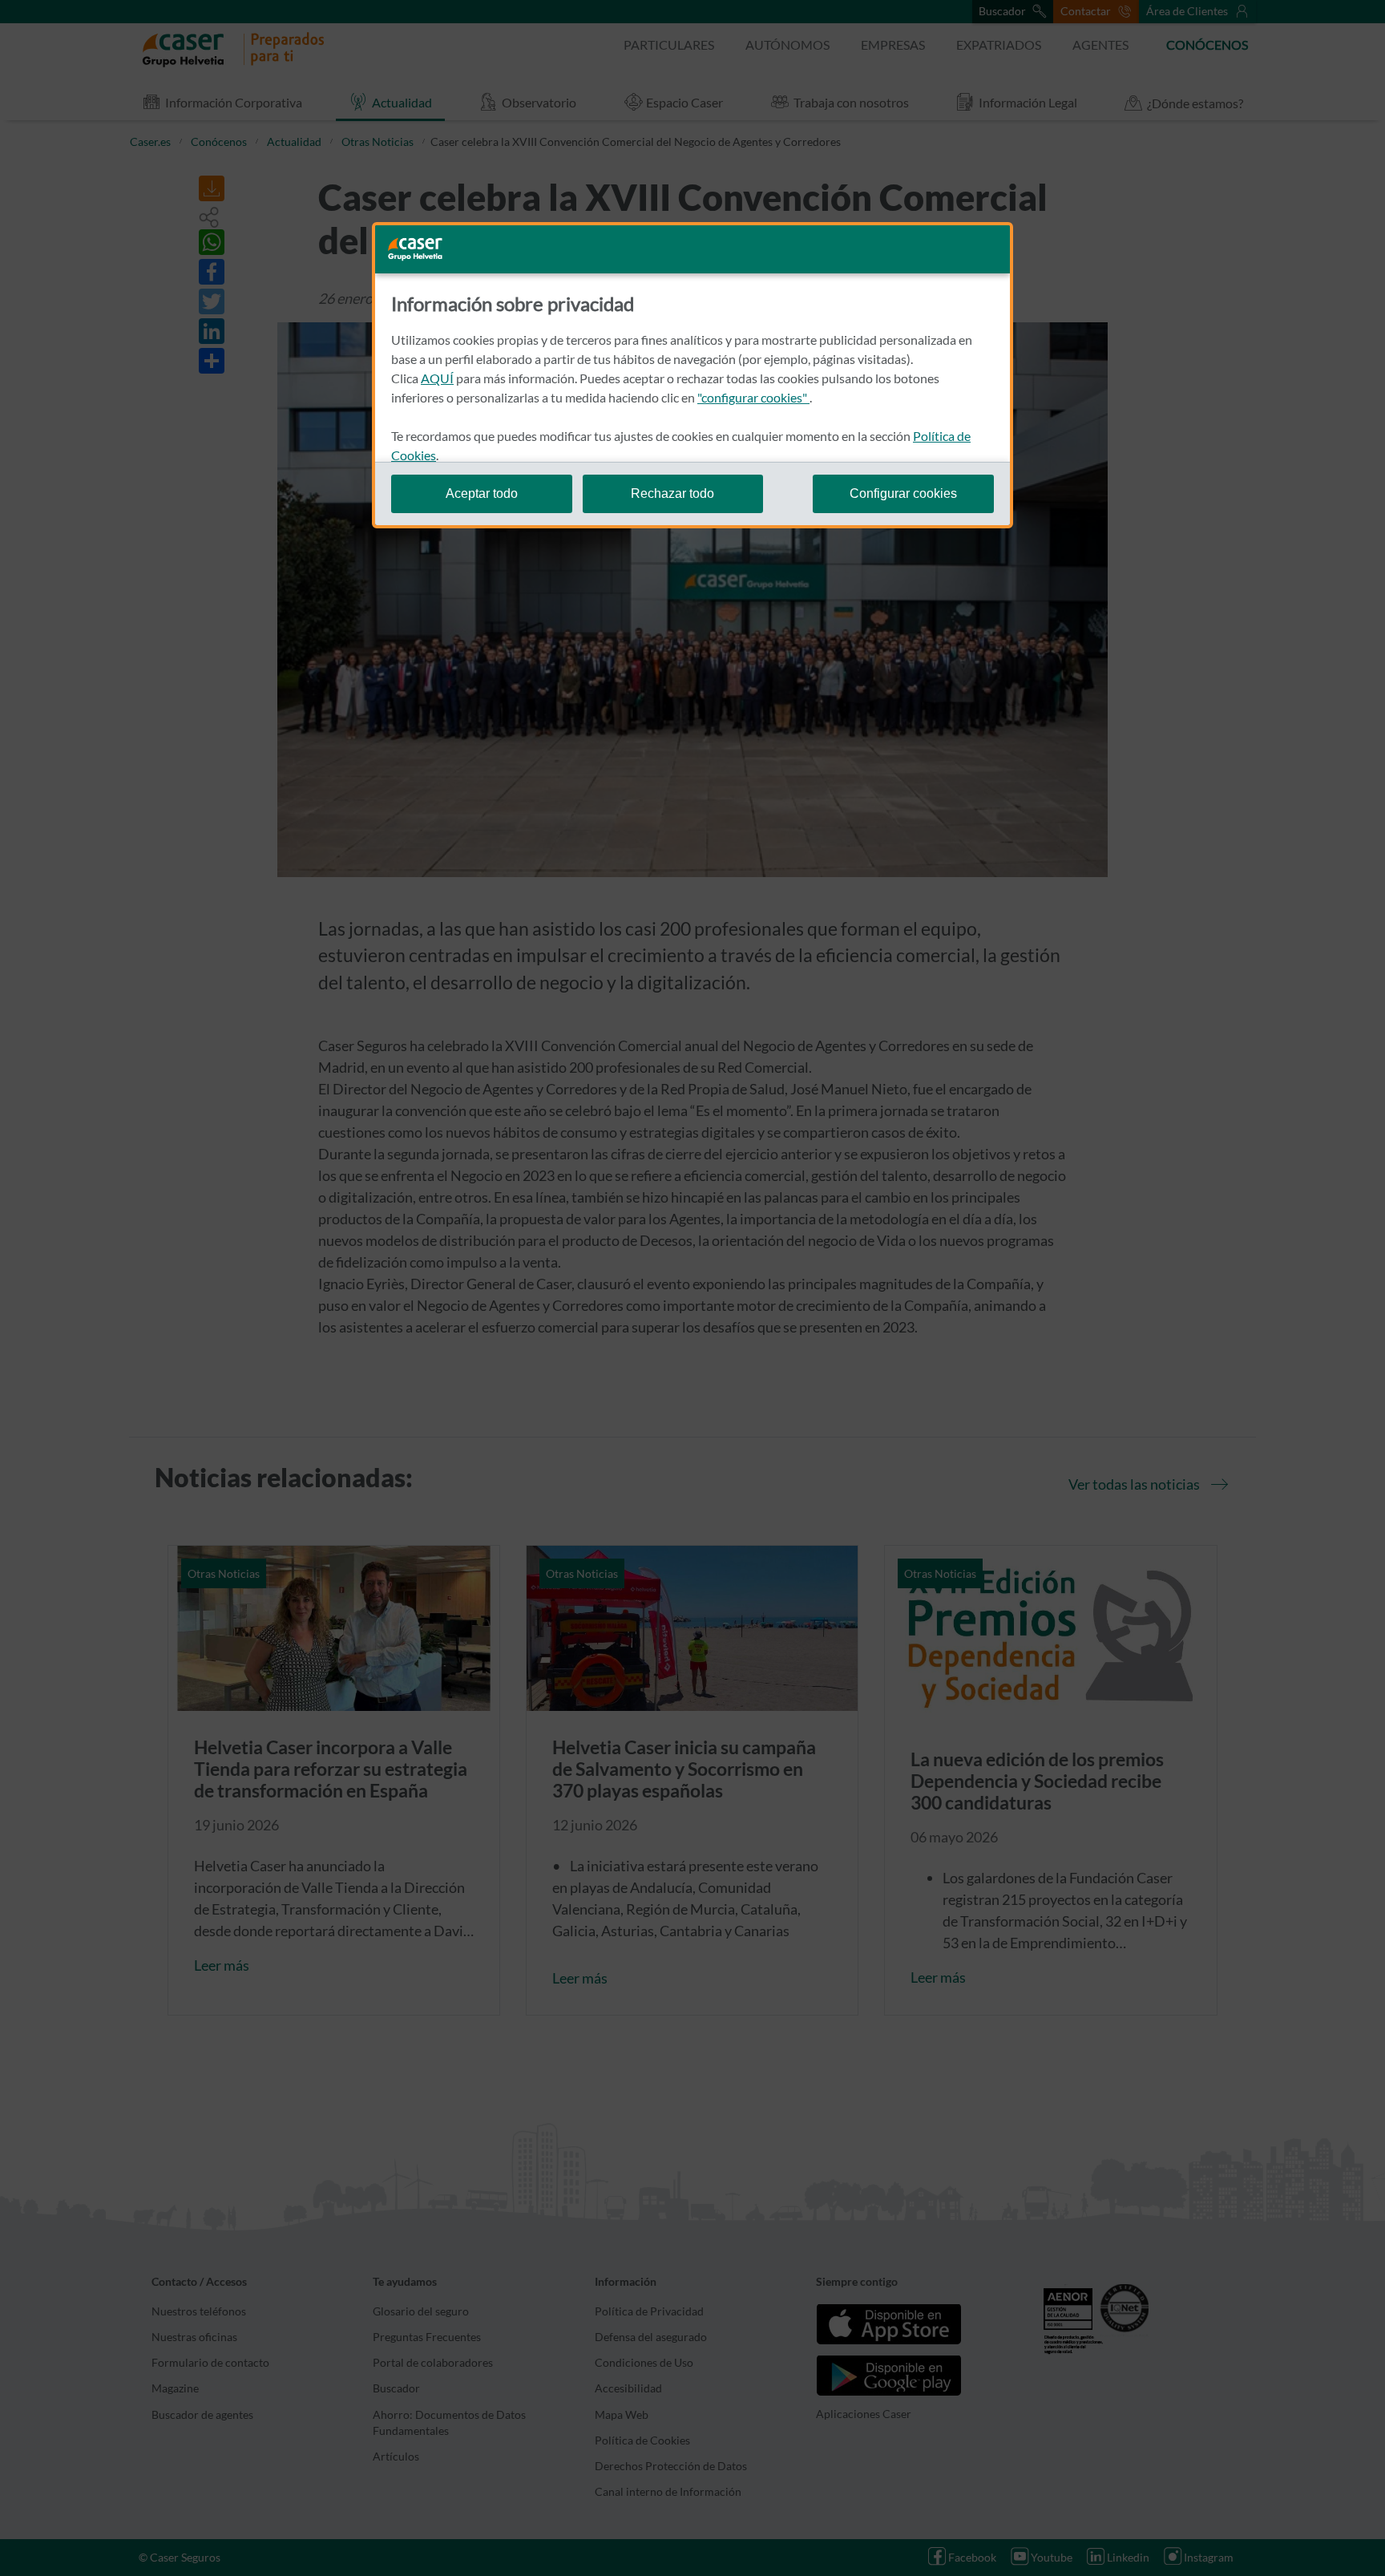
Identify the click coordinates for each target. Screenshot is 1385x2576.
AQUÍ (437, 378)
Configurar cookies (903, 493)
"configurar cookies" (753, 397)
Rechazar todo (672, 493)
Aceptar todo (482, 493)
